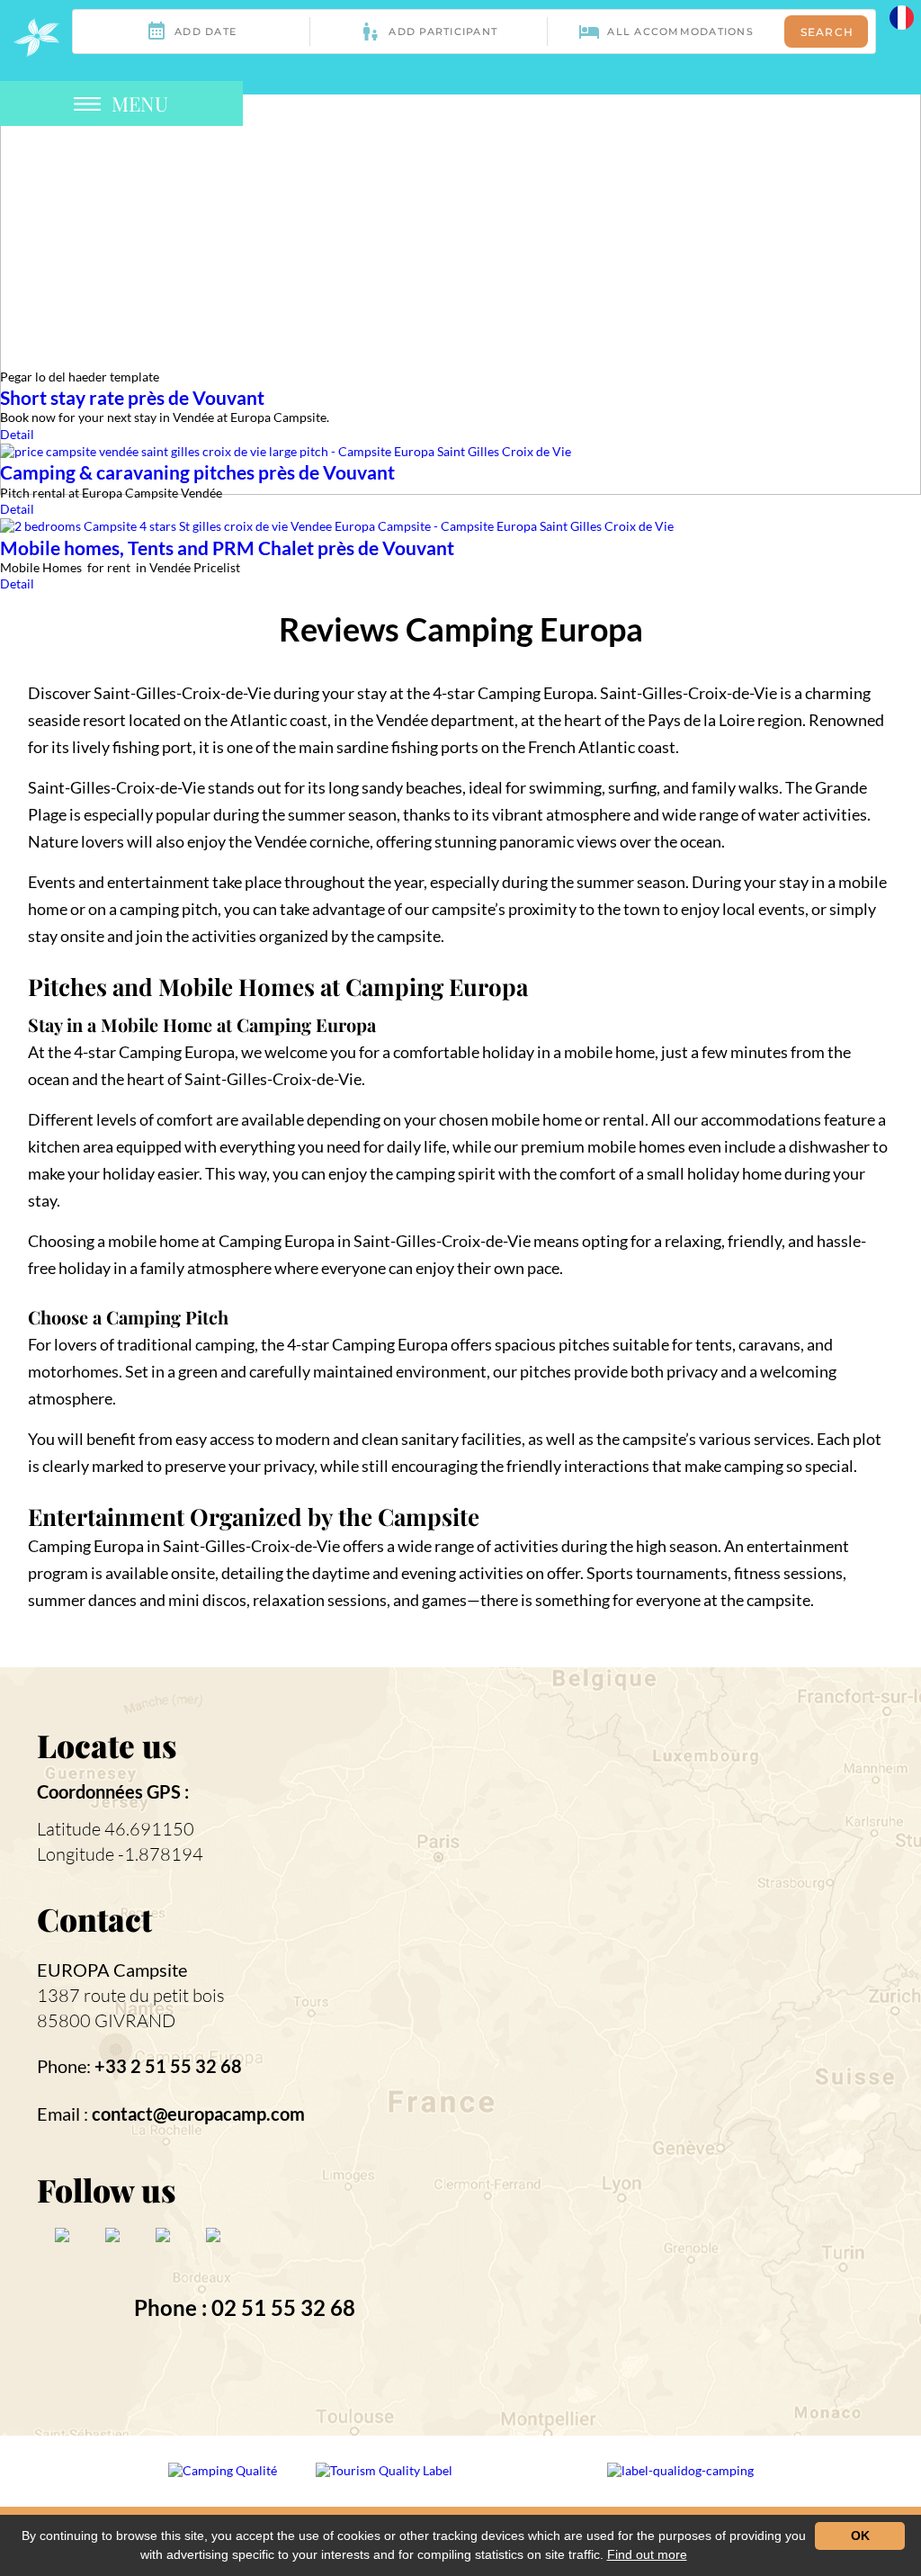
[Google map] (668, 2050)
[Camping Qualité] (224, 2483)
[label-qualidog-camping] (680, 2483)
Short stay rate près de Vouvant (132, 397)
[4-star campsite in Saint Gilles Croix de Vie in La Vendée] (36, 37)
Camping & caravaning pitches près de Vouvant (197, 472)
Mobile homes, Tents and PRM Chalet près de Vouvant (227, 548)
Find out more (647, 2554)
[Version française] (902, 16)
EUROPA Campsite (112, 1970)
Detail (17, 434)
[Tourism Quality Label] (385, 2483)
